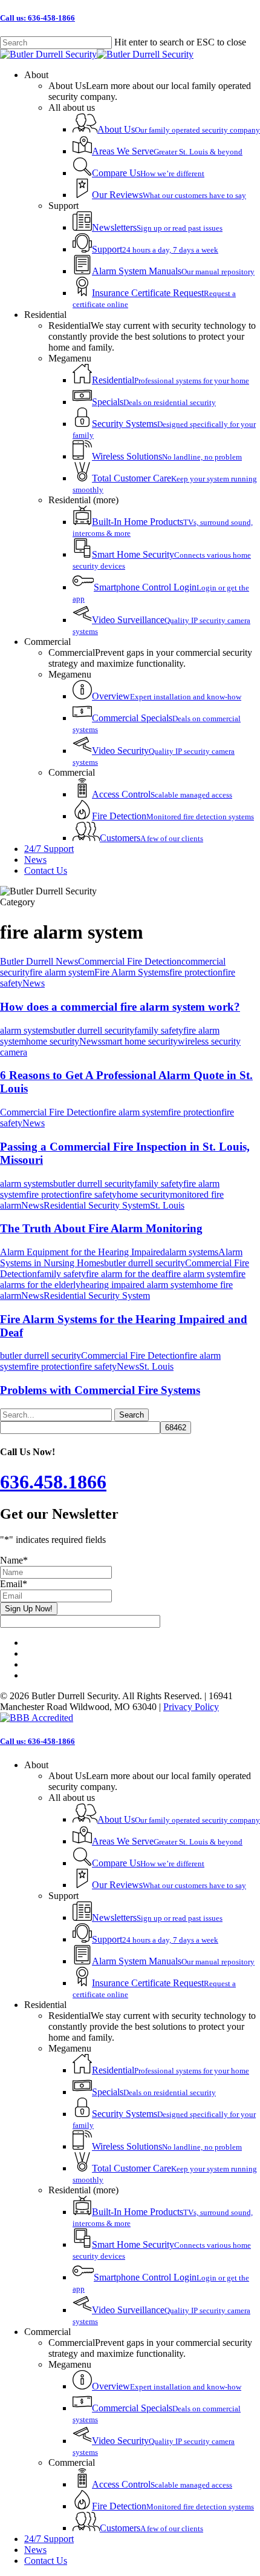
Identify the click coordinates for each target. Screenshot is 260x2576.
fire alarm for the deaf (127, 1274)
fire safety (98, 1194)
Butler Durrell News (39, 961)
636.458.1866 (53, 1482)
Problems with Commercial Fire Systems (100, 1390)
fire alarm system (62, 972)
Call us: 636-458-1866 (37, 18)
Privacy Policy (191, 1707)
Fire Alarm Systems (132, 972)
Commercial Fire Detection (130, 961)
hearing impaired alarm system (138, 1285)
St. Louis (167, 1205)
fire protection (196, 972)
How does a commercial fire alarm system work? (120, 1007)
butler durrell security (94, 1030)
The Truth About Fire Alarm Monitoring (101, 1228)
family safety (159, 1030)
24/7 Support (49, 2539)
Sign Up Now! (29, 1609)
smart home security (140, 1041)
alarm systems (27, 1030)
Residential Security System (97, 1205)
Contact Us (46, 2561)
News (34, 983)
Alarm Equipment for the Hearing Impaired (83, 1252)
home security (53, 1041)
